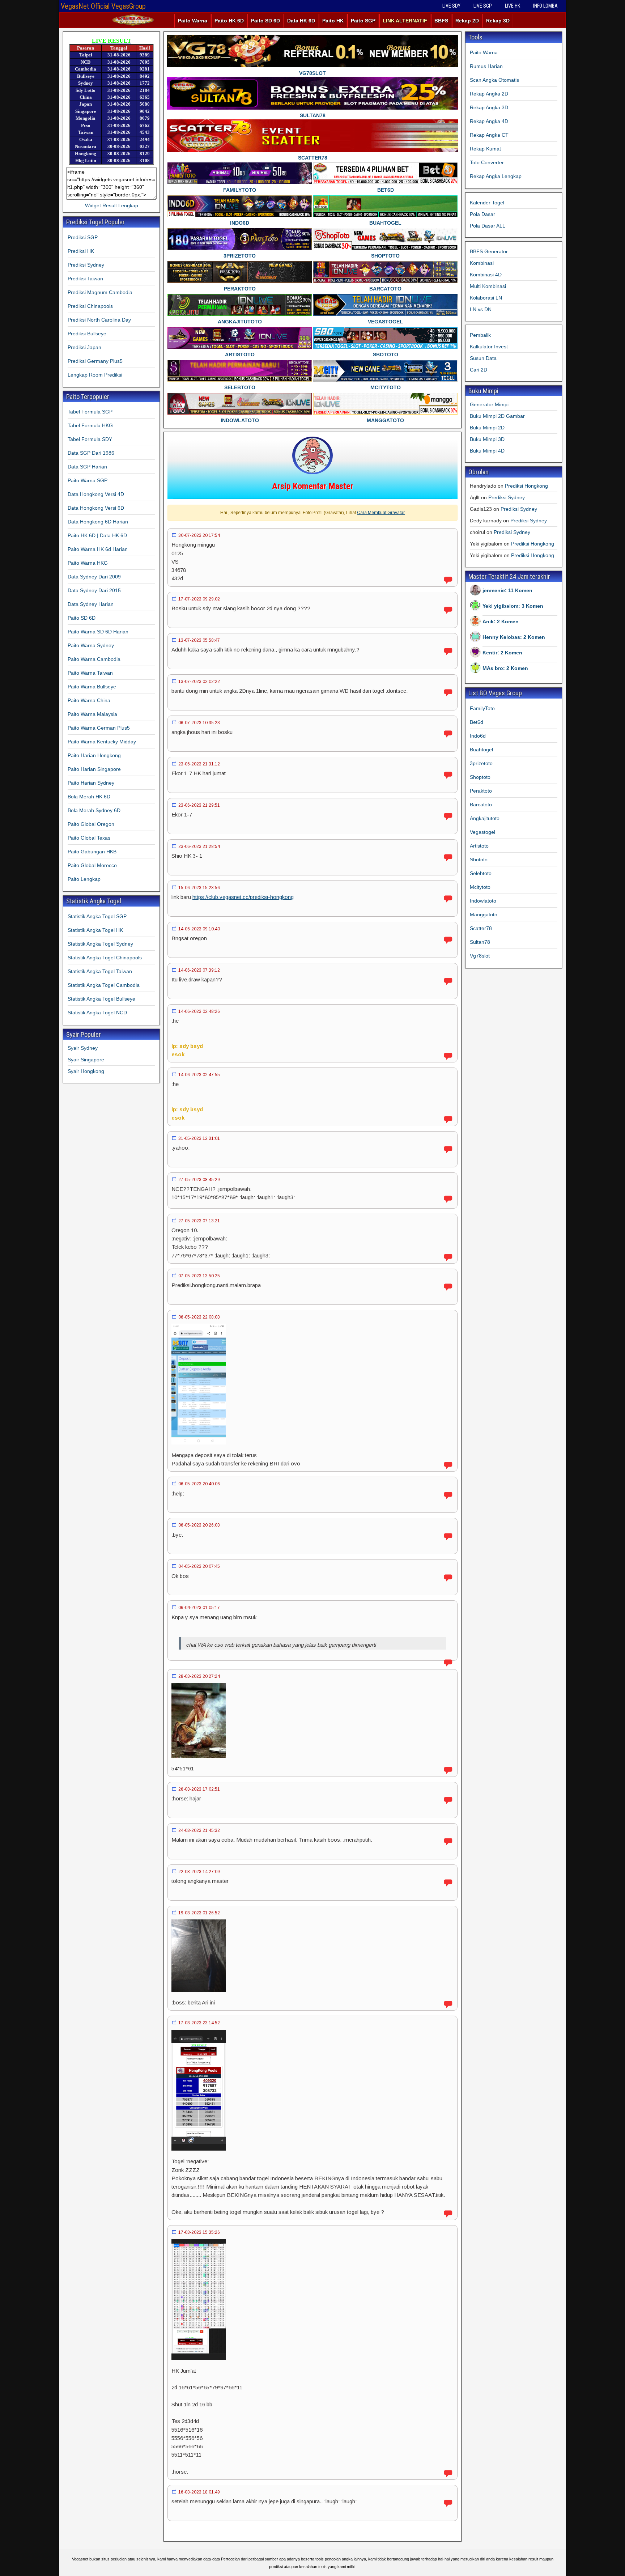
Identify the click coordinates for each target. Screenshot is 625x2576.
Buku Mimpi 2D (487, 428)
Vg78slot (480, 956)
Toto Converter (487, 162)
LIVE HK (513, 6)
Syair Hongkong (86, 1071)
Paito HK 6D (229, 21)
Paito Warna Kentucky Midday (102, 742)
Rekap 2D (467, 21)
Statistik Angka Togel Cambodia (104, 985)
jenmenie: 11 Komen (507, 590)
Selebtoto (481, 873)
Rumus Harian (486, 66)
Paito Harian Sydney (91, 783)
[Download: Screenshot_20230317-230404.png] (199, 2149)
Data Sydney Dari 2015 (94, 590)
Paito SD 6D (265, 21)
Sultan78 (480, 942)
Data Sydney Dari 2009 (94, 577)
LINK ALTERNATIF (405, 21)
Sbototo (479, 860)
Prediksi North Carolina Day (99, 320)
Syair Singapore (86, 1060)
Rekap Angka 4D (489, 121)
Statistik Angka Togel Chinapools (105, 958)
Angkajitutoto (485, 818)
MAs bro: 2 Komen (505, 668)
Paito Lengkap (84, 879)
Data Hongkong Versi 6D (96, 508)
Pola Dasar (482, 214)
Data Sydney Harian (91, 604)
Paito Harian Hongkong (94, 755)
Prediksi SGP (83, 237)
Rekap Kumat (485, 149)
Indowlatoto (483, 901)
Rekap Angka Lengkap (496, 176)
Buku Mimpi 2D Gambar (497, 416)
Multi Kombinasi (488, 286)
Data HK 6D (301, 21)
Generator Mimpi (489, 404)
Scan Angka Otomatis (494, 80)
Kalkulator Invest (489, 347)
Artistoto (479, 846)
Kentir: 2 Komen (502, 653)
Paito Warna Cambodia (94, 659)
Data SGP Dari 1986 (91, 453)
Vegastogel (482, 832)
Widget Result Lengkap (112, 205)
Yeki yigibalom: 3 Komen (513, 606)
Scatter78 (481, 928)
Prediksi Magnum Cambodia (100, 292)
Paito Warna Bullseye (92, 687)
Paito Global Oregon (91, 824)
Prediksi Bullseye (87, 334)
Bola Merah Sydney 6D (94, 810)
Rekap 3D (498, 21)
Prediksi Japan (84, 347)
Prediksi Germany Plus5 (95, 361)
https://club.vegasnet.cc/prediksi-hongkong (243, 897)
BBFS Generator (489, 251)
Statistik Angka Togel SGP (97, 916)
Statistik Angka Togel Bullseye (101, 999)
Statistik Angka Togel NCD (97, 1013)
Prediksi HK (81, 251)
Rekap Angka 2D (489, 94)
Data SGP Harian (87, 467)
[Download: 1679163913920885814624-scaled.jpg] (199, 1990)
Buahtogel (481, 750)
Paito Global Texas (89, 838)
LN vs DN (481, 309)
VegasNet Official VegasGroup (103, 6)
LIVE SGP (483, 6)
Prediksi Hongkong (526, 486)
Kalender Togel (487, 203)
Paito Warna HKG (88, 563)
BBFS (441, 21)
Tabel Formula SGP (90, 412)
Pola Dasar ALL (488, 226)
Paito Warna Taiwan (90, 673)
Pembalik (480, 335)
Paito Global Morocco (92, 865)
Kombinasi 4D (486, 275)
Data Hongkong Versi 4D (96, 494)
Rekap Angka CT (489, 135)
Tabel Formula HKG (90, 425)
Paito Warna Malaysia (92, 714)
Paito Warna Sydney (91, 645)
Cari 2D (479, 370)
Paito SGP (363, 21)
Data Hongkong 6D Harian (98, 522)
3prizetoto (481, 763)
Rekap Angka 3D (489, 107)
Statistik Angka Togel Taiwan (100, 971)
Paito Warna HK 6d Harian (98, 549)
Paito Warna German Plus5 (99, 728)
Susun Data (483, 358)
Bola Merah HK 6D (89, 797)
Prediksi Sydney (86, 265)
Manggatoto (484, 914)
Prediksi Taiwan (85, 279)
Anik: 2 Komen (501, 621)
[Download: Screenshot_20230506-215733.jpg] (199, 1442)
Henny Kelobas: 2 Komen (514, 637)
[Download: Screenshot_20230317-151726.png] (199, 2358)
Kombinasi (482, 263)
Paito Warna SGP (88, 480)
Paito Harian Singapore (94, 769)
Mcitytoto (480, 887)
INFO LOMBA (545, 6)
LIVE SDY (451, 6)
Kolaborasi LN (486, 298)
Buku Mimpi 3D (487, 439)
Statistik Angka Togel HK (95, 930)
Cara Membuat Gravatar (381, 513)
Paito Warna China (89, 700)
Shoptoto (480, 777)
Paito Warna (193, 21)
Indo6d (478, 736)
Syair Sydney (83, 1048)
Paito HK (333, 21)
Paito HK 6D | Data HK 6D (97, 535)
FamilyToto (482, 708)
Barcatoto (481, 805)
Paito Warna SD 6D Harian (98, 632)
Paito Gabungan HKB (92, 852)
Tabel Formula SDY (90, 439)
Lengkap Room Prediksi (95, 375)
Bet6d (477, 722)
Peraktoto (481, 791)
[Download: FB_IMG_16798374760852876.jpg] (199, 1756)
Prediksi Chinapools (90, 306)
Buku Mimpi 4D (487, 451)
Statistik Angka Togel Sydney (100, 944)
